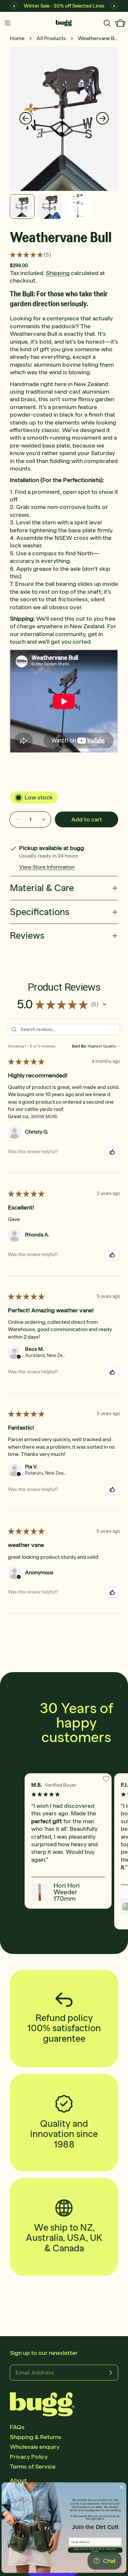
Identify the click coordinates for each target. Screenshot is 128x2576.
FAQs (17, 2427)
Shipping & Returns (36, 2437)
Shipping (58, 273)
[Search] (107, 23)
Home (17, 38)
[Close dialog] (121, 2487)
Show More (44, 1117)
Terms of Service (33, 2467)
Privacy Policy (29, 2457)
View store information (47, 867)
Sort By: (79, 1046)
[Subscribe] (111, 2373)
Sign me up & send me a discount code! (95, 2550)
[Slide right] (102, 119)
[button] (104, 1004)
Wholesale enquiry (35, 2447)
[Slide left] (26, 119)
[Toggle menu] (8, 23)
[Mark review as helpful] (112, 1152)
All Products (51, 38)
